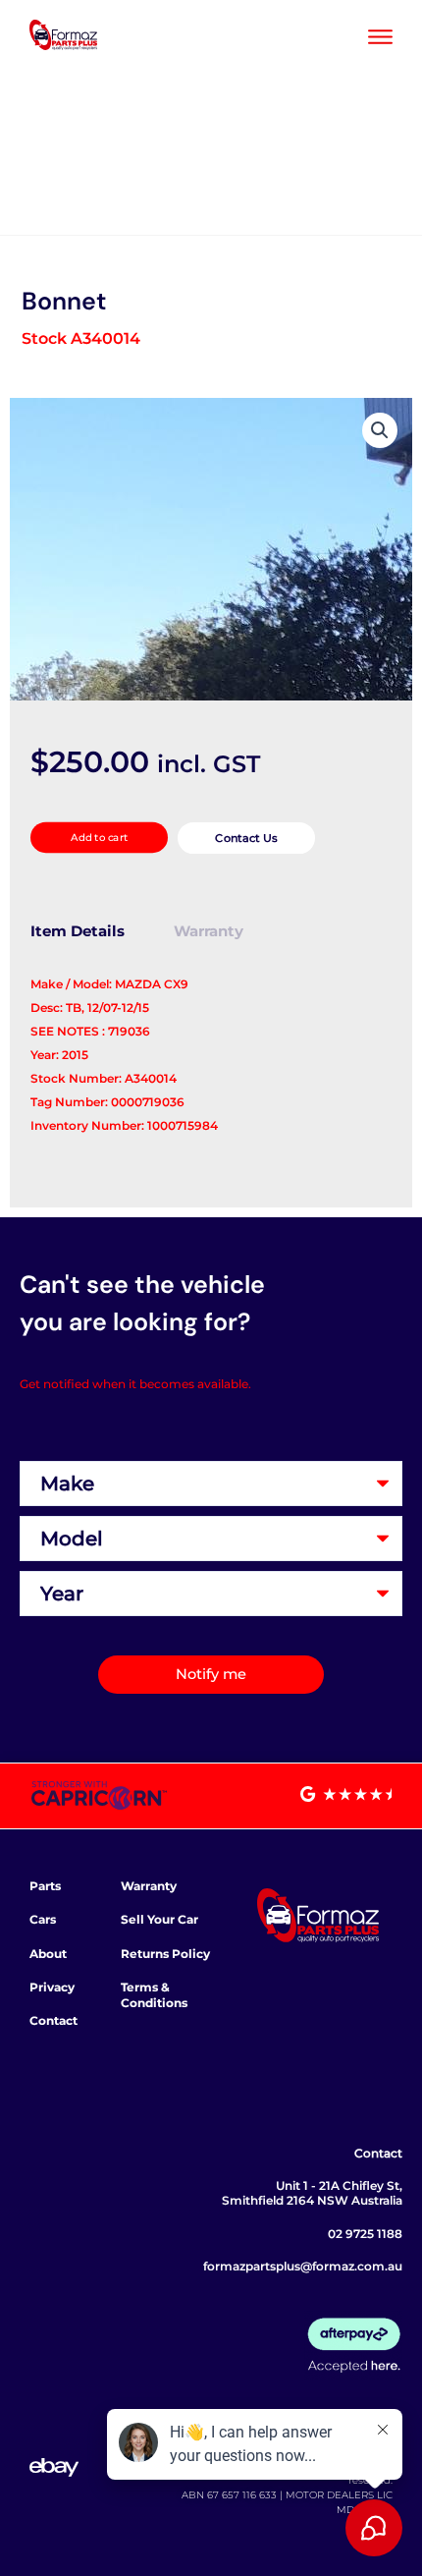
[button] (380, 430)
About (48, 1954)
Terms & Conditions (154, 1995)
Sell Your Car (159, 1919)
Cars (43, 1919)
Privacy (52, 1987)
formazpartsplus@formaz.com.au (303, 2266)
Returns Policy (165, 1954)
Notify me (211, 1674)
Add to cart (98, 838)
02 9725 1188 (365, 2234)
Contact (53, 2020)
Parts (45, 1886)
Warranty (149, 1886)
